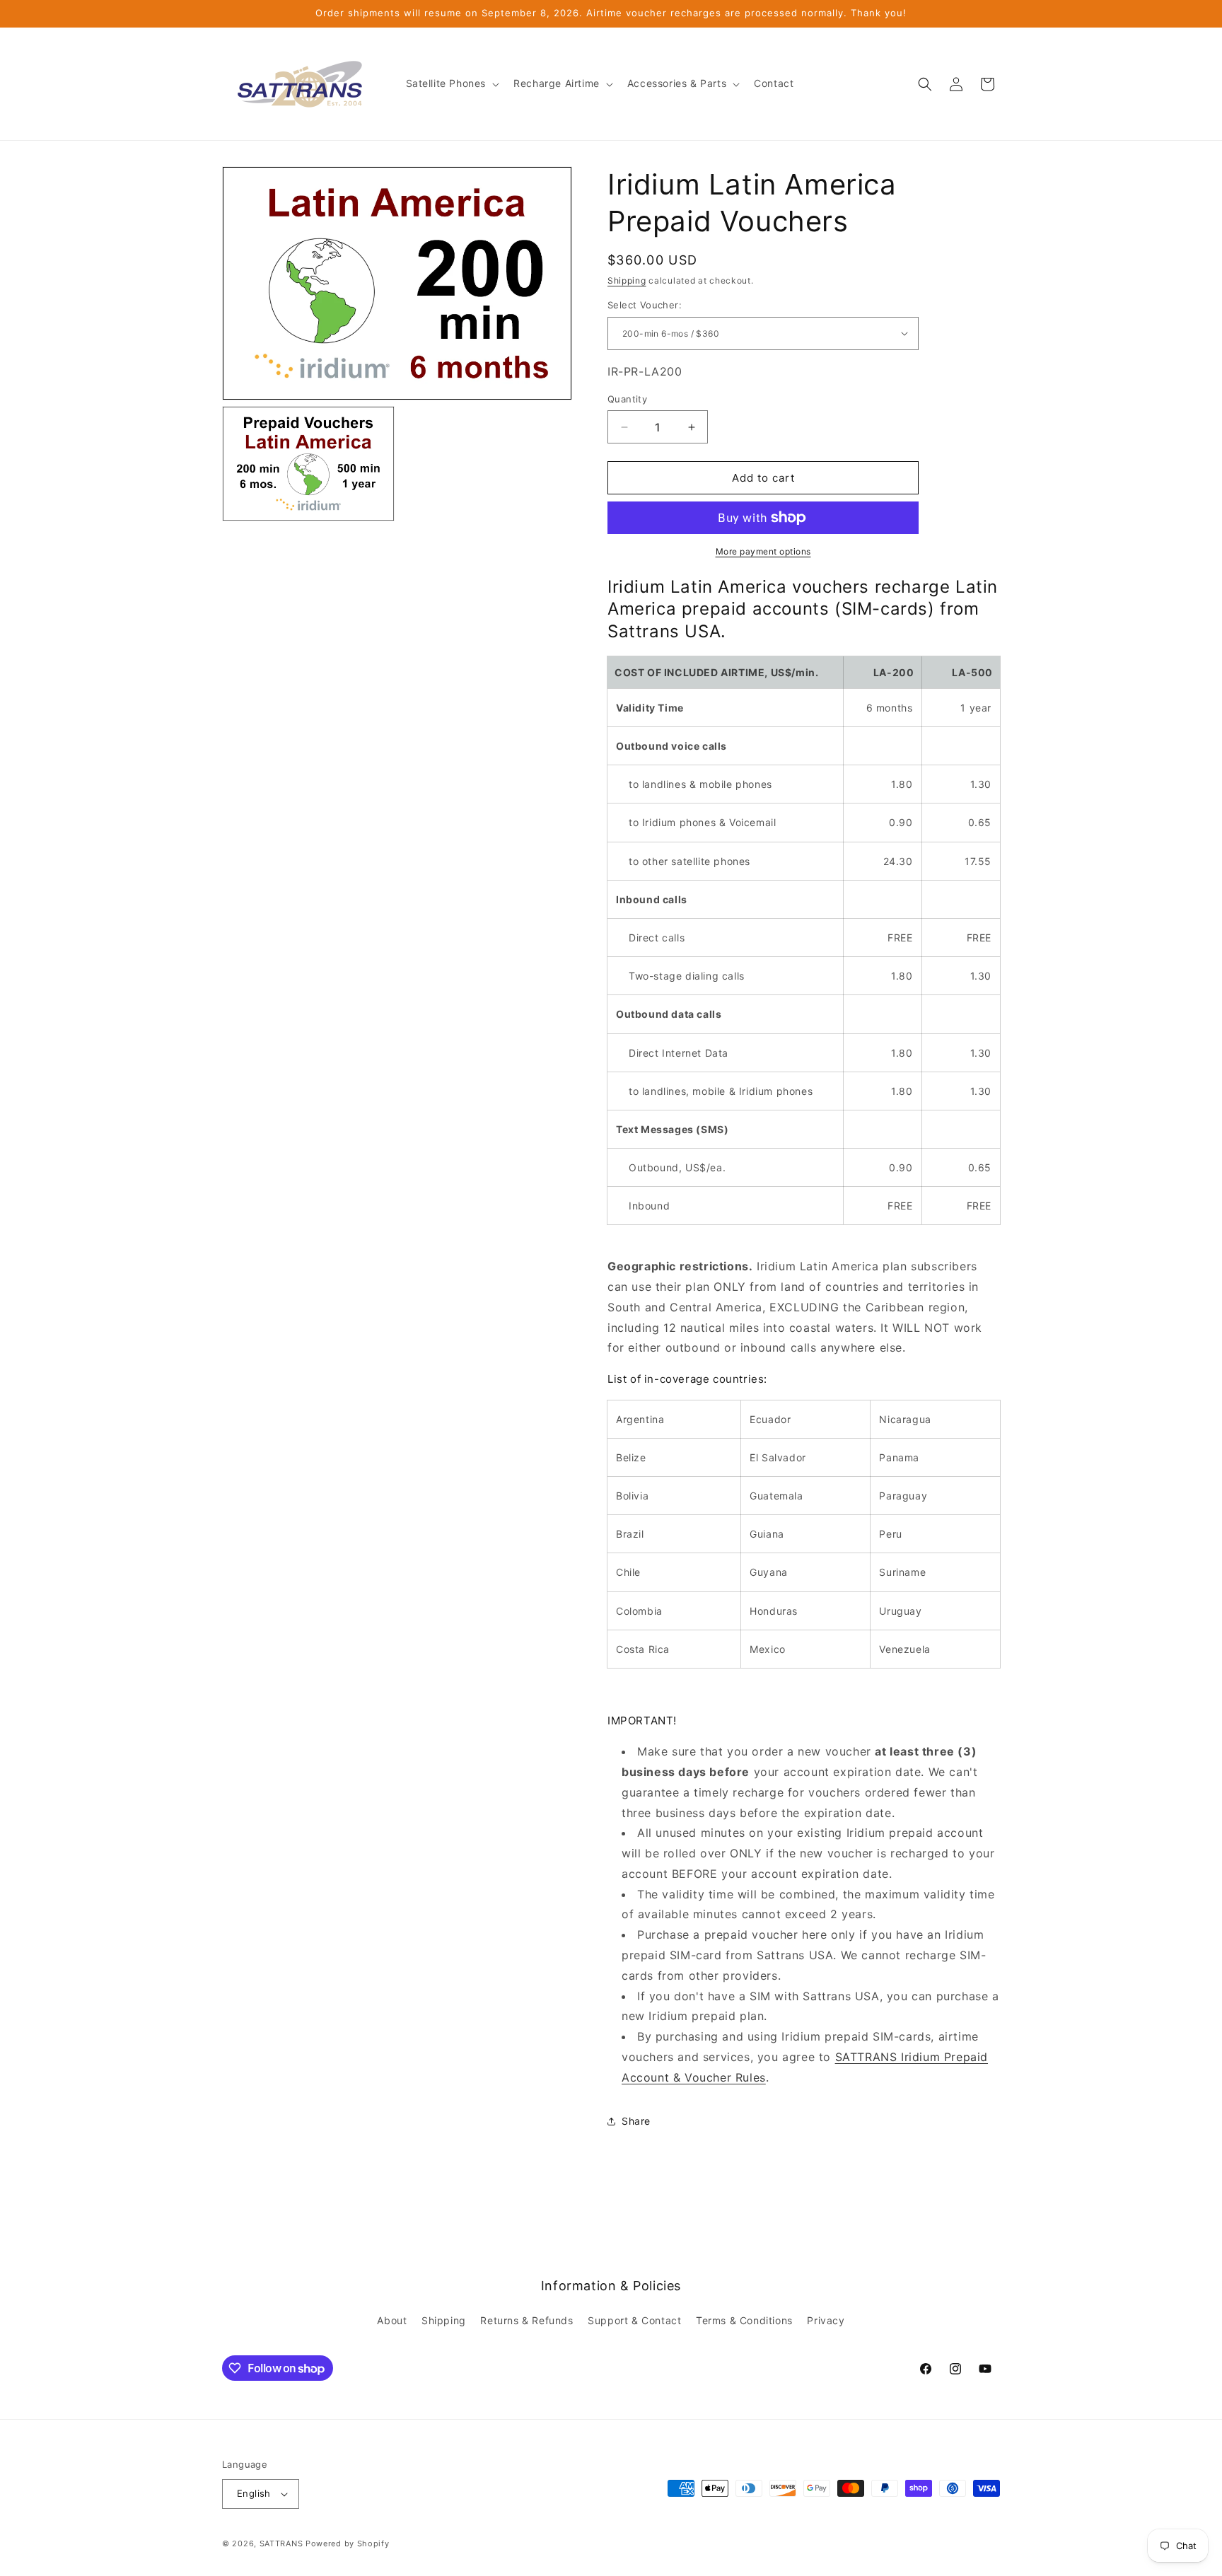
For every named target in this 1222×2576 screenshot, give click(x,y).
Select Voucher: (645, 305)
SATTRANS (281, 2543)
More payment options (763, 551)
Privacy (826, 2320)
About (392, 2320)
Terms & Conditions (744, 2320)
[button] (452, 83)
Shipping (627, 280)
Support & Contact (634, 2320)
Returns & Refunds (526, 2320)
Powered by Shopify (348, 2543)
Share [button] (636, 2121)
